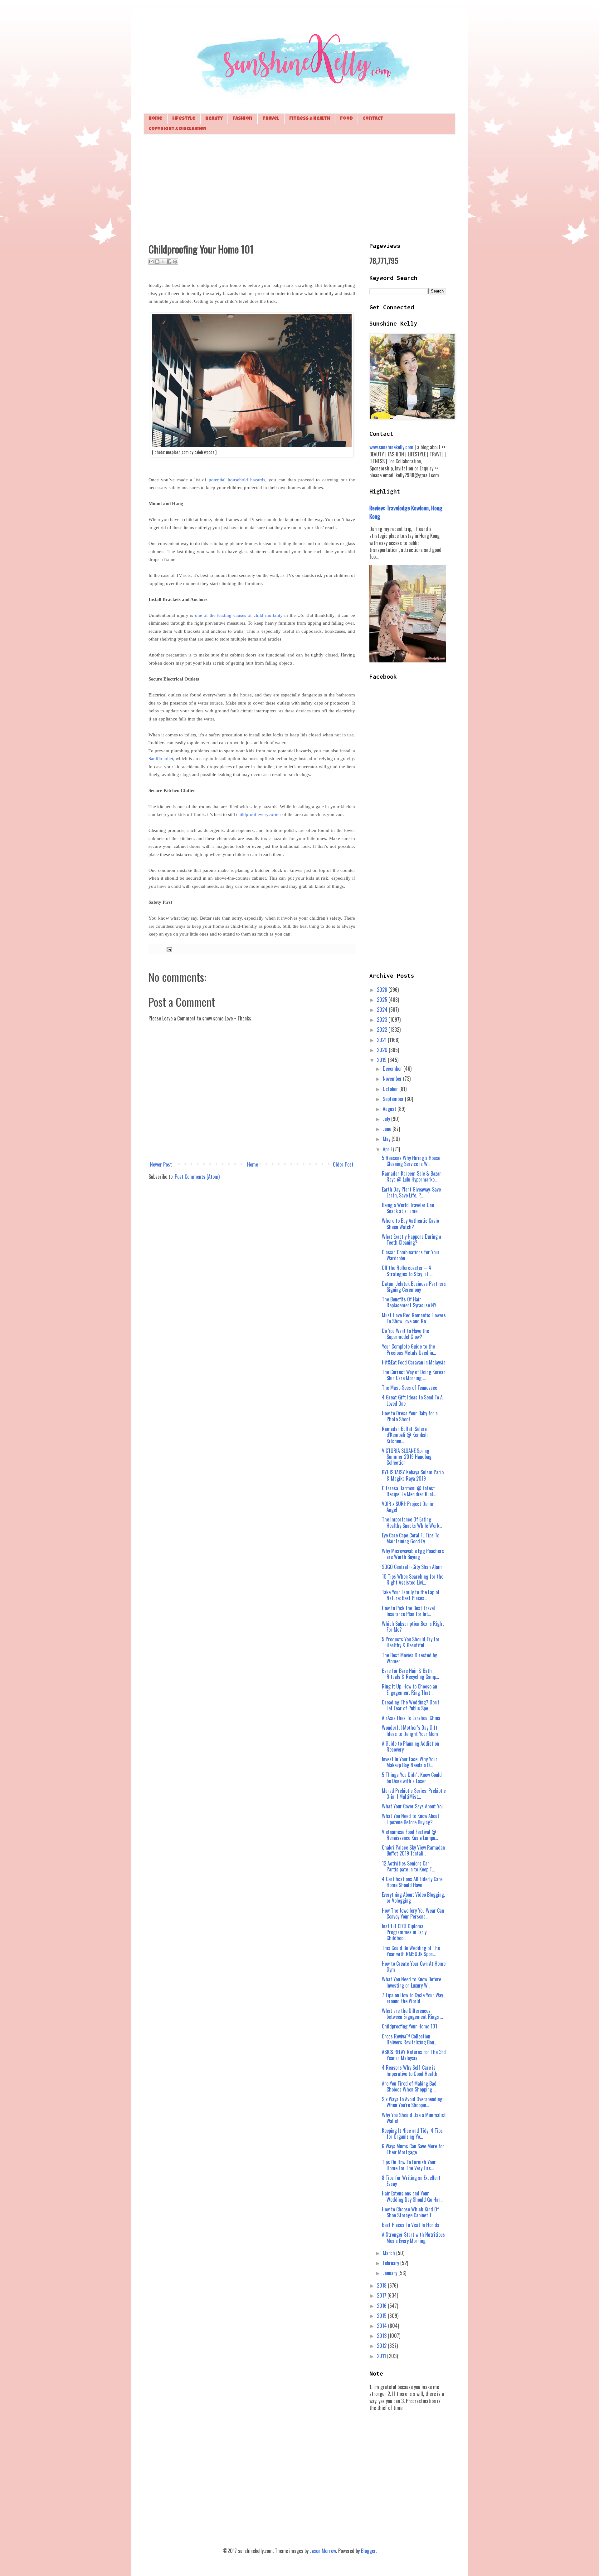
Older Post (343, 1164)
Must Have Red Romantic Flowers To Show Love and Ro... (414, 1318)
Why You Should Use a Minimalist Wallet (414, 2118)
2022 (383, 1030)
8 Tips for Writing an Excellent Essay (411, 2181)
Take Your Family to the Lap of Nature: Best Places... (411, 1595)
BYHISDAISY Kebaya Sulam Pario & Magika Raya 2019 (413, 1475)
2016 (382, 2306)
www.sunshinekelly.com (391, 447)
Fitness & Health (310, 119)
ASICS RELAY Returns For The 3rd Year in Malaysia (414, 2055)
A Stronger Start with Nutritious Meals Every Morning (413, 2237)
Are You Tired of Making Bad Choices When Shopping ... (409, 2086)
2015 (382, 2316)
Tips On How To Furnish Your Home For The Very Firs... (409, 2165)
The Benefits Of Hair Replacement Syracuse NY (409, 1302)
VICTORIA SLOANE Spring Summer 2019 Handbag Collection (407, 1457)
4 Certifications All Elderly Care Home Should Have (412, 1882)
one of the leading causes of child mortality (239, 615)
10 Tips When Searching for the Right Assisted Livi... (413, 1579)
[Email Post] (168, 949)
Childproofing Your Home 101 (409, 2026)
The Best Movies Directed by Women (409, 1658)
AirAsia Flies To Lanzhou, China (411, 1718)
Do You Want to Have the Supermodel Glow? (405, 1334)
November (393, 1079)
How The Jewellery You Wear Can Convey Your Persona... (413, 1913)
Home (155, 119)
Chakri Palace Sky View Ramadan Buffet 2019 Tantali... (413, 1850)
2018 (382, 2285)
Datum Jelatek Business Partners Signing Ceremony (414, 1287)
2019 (382, 1060)
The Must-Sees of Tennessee (409, 1388)
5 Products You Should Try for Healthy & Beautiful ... (411, 1642)
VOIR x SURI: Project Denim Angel (408, 1507)
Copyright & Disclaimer (178, 129)
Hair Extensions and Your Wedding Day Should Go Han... (413, 2196)
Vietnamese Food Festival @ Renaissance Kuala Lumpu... (410, 1835)
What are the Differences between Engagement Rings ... (412, 2014)
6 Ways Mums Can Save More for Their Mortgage (413, 2149)
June (388, 1129)
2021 (382, 1040)
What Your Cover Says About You (413, 1806)
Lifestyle (184, 119)
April (388, 1149)
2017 (382, 2295)
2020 (383, 1050)
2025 (383, 1000)
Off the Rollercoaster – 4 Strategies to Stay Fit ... (407, 1271)
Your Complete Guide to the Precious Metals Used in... (409, 1349)
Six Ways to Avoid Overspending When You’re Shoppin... (412, 2102)
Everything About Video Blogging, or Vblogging (413, 1898)
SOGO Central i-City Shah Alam (412, 1567)
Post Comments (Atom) (197, 1177)
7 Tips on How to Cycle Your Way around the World (412, 1998)
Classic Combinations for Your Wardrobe (411, 1255)
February (392, 2263)
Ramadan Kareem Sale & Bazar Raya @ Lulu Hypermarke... (412, 1176)
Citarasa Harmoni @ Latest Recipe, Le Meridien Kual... (409, 1491)
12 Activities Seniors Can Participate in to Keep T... (408, 1866)
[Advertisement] (299, 188)
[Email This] (151, 262)
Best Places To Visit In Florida (411, 2225)
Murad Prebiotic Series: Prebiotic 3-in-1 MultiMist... (414, 1794)
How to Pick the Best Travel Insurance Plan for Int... (408, 1611)
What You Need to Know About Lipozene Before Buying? (411, 1819)
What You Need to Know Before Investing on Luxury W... (412, 1982)
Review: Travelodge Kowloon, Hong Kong (406, 512)
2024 (383, 1010)
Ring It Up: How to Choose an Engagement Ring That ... (409, 1689)
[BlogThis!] (157, 262)
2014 (382, 2326)
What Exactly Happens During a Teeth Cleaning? (412, 1239)
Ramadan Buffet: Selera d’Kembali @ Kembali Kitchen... (405, 1435)
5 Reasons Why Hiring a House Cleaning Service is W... (411, 1161)
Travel (271, 119)
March (390, 2253)
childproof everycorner (259, 814)
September (394, 1099)
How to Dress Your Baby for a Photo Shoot (410, 1416)
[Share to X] (163, 262)
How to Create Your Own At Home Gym (414, 1966)
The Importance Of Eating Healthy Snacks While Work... (412, 1522)
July (387, 1119)
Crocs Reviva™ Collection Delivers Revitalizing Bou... (409, 2039)
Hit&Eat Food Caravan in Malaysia (414, 1362)
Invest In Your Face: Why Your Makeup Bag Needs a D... (410, 1762)
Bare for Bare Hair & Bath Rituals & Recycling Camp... (410, 1674)
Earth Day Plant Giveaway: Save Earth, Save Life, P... (411, 1192)
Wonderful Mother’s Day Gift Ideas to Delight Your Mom (410, 1730)
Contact (373, 119)
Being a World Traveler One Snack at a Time (408, 1208)
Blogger (368, 2551)
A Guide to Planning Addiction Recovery (410, 1746)
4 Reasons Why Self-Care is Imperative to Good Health (410, 2070)
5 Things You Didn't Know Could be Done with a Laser (412, 1778)
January (391, 2273)
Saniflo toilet (161, 759)
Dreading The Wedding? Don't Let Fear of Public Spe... (411, 1705)
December (393, 1069)
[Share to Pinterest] (175, 262)
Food (346, 119)
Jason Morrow (323, 2551)
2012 (382, 2346)
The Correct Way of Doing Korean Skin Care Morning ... (414, 1375)
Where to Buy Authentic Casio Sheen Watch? (410, 1224)
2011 (382, 2356)
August (390, 1109)
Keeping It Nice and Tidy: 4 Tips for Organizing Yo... (412, 2134)
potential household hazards (237, 480)
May (387, 1139)
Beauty (214, 119)
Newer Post (161, 1164)
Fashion (243, 119)
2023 (383, 1020)
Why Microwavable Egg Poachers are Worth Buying (413, 1554)
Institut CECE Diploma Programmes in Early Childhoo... (404, 1932)
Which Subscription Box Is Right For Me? (413, 1627)
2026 (383, 990)
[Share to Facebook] (169, 262)
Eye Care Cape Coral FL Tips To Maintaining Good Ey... (411, 1538)
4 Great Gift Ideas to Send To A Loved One (412, 1400)
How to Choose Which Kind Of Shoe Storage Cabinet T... (410, 2212)
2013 (382, 2336)
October (391, 1089)
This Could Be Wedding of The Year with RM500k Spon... (411, 1951)
